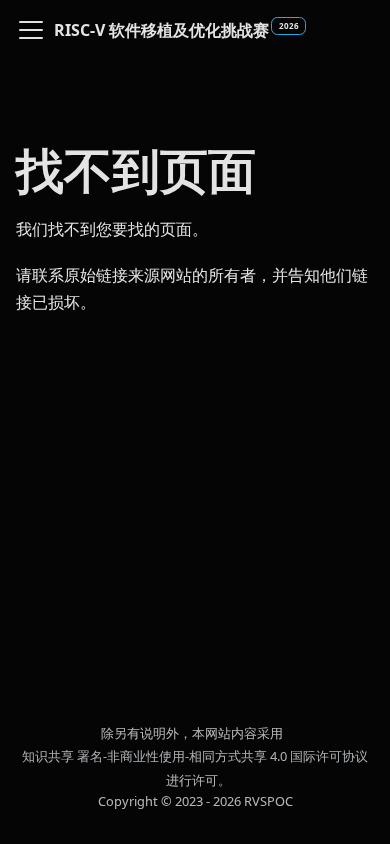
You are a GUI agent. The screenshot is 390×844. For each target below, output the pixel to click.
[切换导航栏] (31, 30)
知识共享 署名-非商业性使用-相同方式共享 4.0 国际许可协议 (195, 756)
